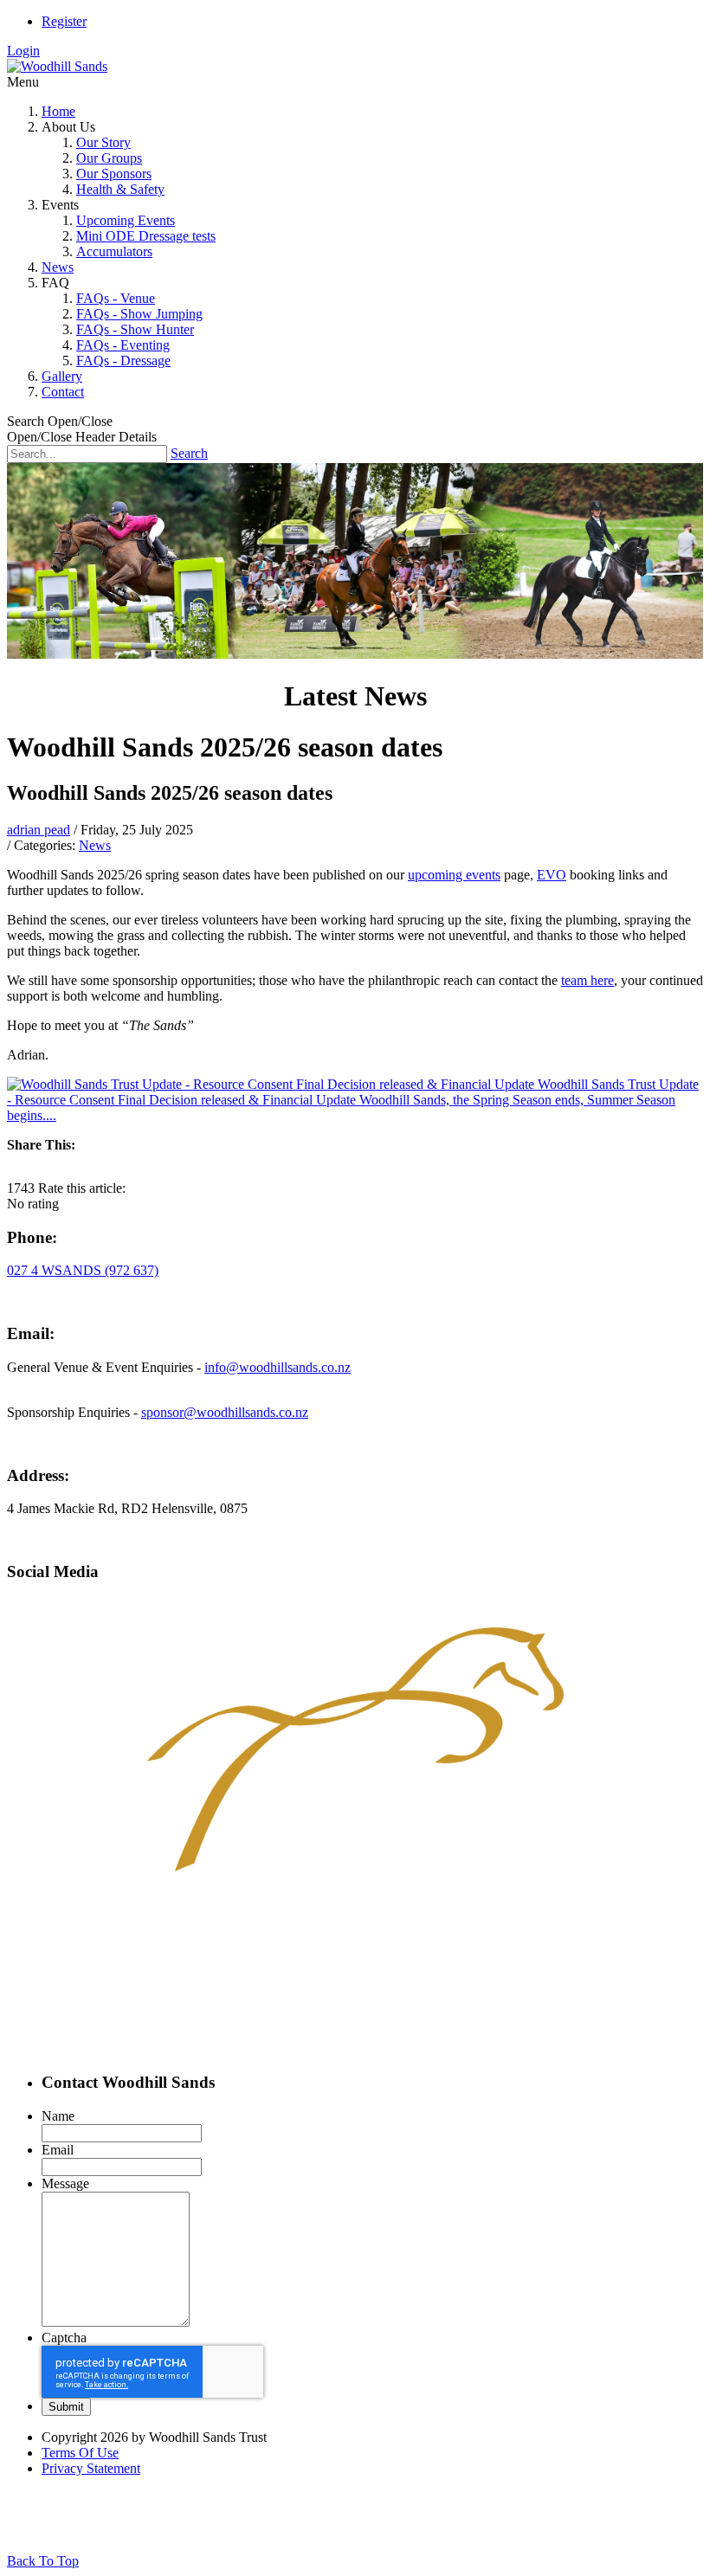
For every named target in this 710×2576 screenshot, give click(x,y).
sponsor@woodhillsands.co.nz (225, 1412)
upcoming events (454, 875)
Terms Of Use (80, 2453)
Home (58, 111)
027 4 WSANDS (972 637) (83, 1270)
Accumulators (114, 251)
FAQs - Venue (116, 298)
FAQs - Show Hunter (135, 329)
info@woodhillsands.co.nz (278, 1367)
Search (189, 453)
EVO (552, 875)
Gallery (62, 376)
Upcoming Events (126, 220)
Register (64, 21)
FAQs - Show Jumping (139, 314)
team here (587, 980)
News (58, 267)
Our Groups (109, 158)
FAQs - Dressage (123, 361)
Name (58, 2116)
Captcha (64, 2338)
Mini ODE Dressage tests (146, 236)
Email (58, 2150)
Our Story (103, 142)
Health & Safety (120, 189)
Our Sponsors (114, 174)
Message (65, 2183)
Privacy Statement (91, 2468)
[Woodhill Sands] (57, 66)
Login (23, 51)
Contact (63, 392)
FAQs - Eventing (123, 345)
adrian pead (39, 830)
